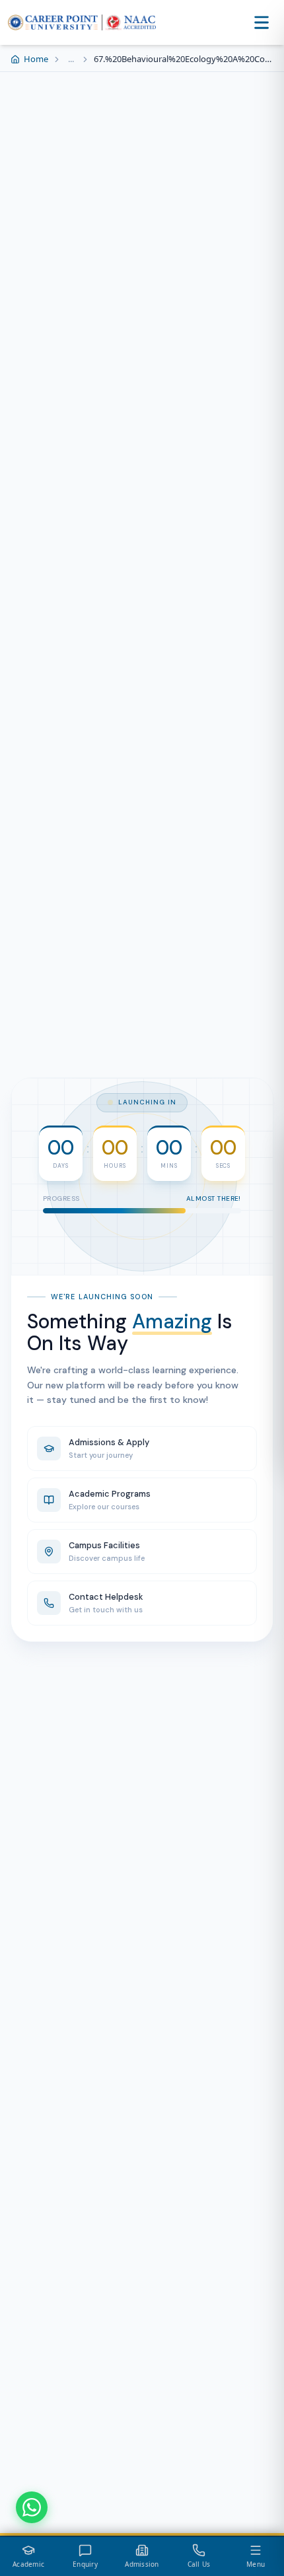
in (170, 1239)
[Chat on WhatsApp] (32, 2507)
